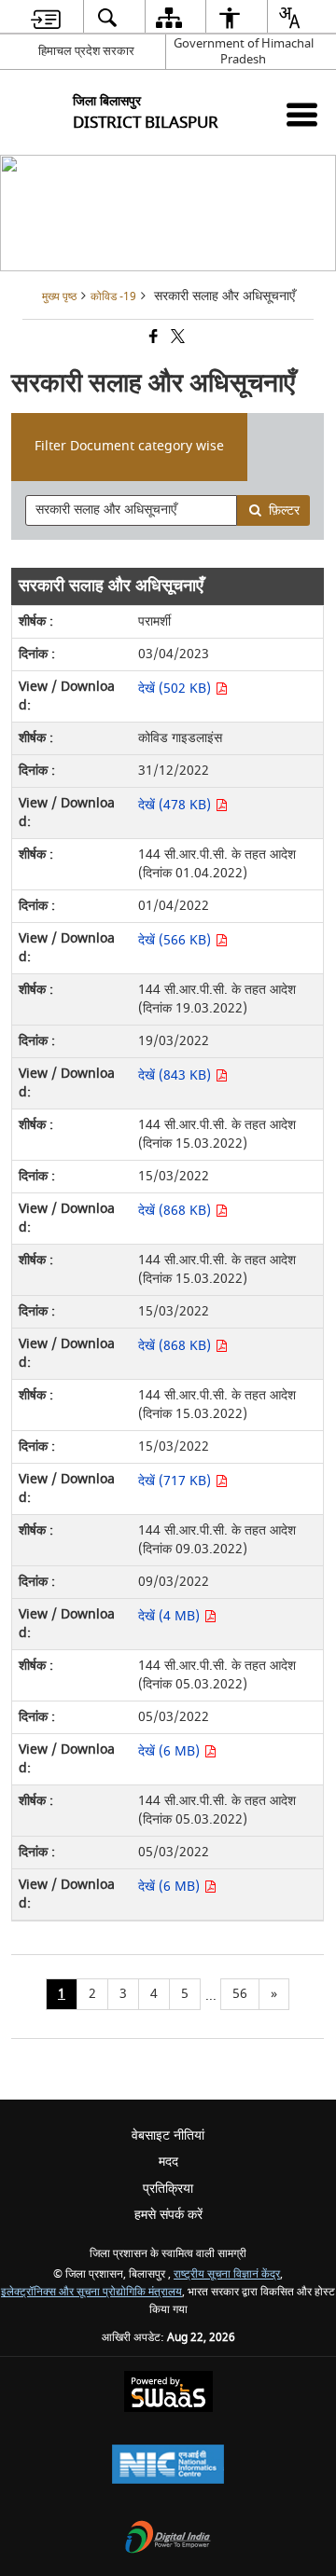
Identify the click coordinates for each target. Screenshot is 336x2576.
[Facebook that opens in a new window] (152, 339)
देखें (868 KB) (176, 1211)
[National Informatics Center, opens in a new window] (168, 2466)
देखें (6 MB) (171, 1751)
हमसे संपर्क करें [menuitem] (168, 2215)
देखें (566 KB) (176, 940)
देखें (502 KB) (176, 689)
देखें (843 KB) (176, 1075)
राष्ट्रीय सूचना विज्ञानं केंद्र (227, 2274)
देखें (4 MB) (171, 1616)
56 (240, 1994)
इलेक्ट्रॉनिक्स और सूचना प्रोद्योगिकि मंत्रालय (91, 2292)
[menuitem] (46, 17)
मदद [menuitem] (168, 2162)
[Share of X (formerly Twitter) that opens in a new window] (176, 339)
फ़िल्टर (284, 510)
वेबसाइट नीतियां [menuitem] (168, 2135)
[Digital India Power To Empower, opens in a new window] (168, 2539)
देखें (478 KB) (176, 805)
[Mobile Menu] (302, 114)
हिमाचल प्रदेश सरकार (86, 51)
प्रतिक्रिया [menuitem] (168, 2189)
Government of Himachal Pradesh (244, 51)
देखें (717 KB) (176, 1481)
